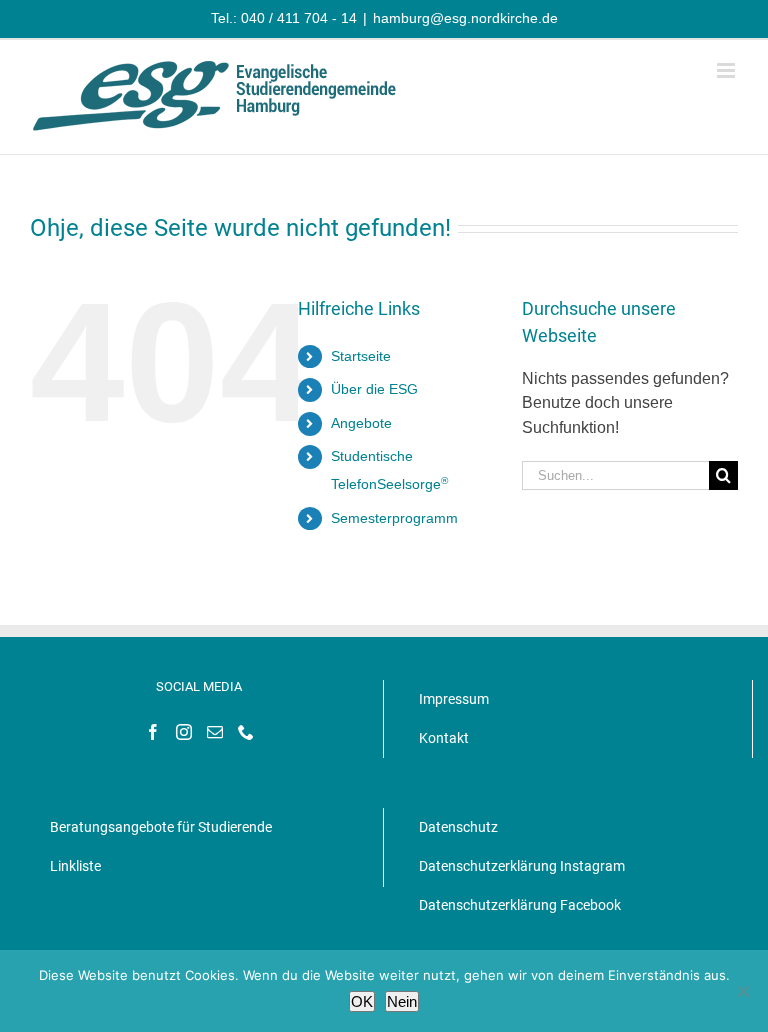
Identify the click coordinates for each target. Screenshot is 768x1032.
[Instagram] (184, 732)
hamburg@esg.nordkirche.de (465, 18)
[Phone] (246, 732)
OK (362, 1001)
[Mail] (215, 732)
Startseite (361, 356)
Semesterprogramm (394, 518)
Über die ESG (374, 389)
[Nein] (743, 991)
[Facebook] (153, 732)
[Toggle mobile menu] (727, 70)
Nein (402, 1001)
